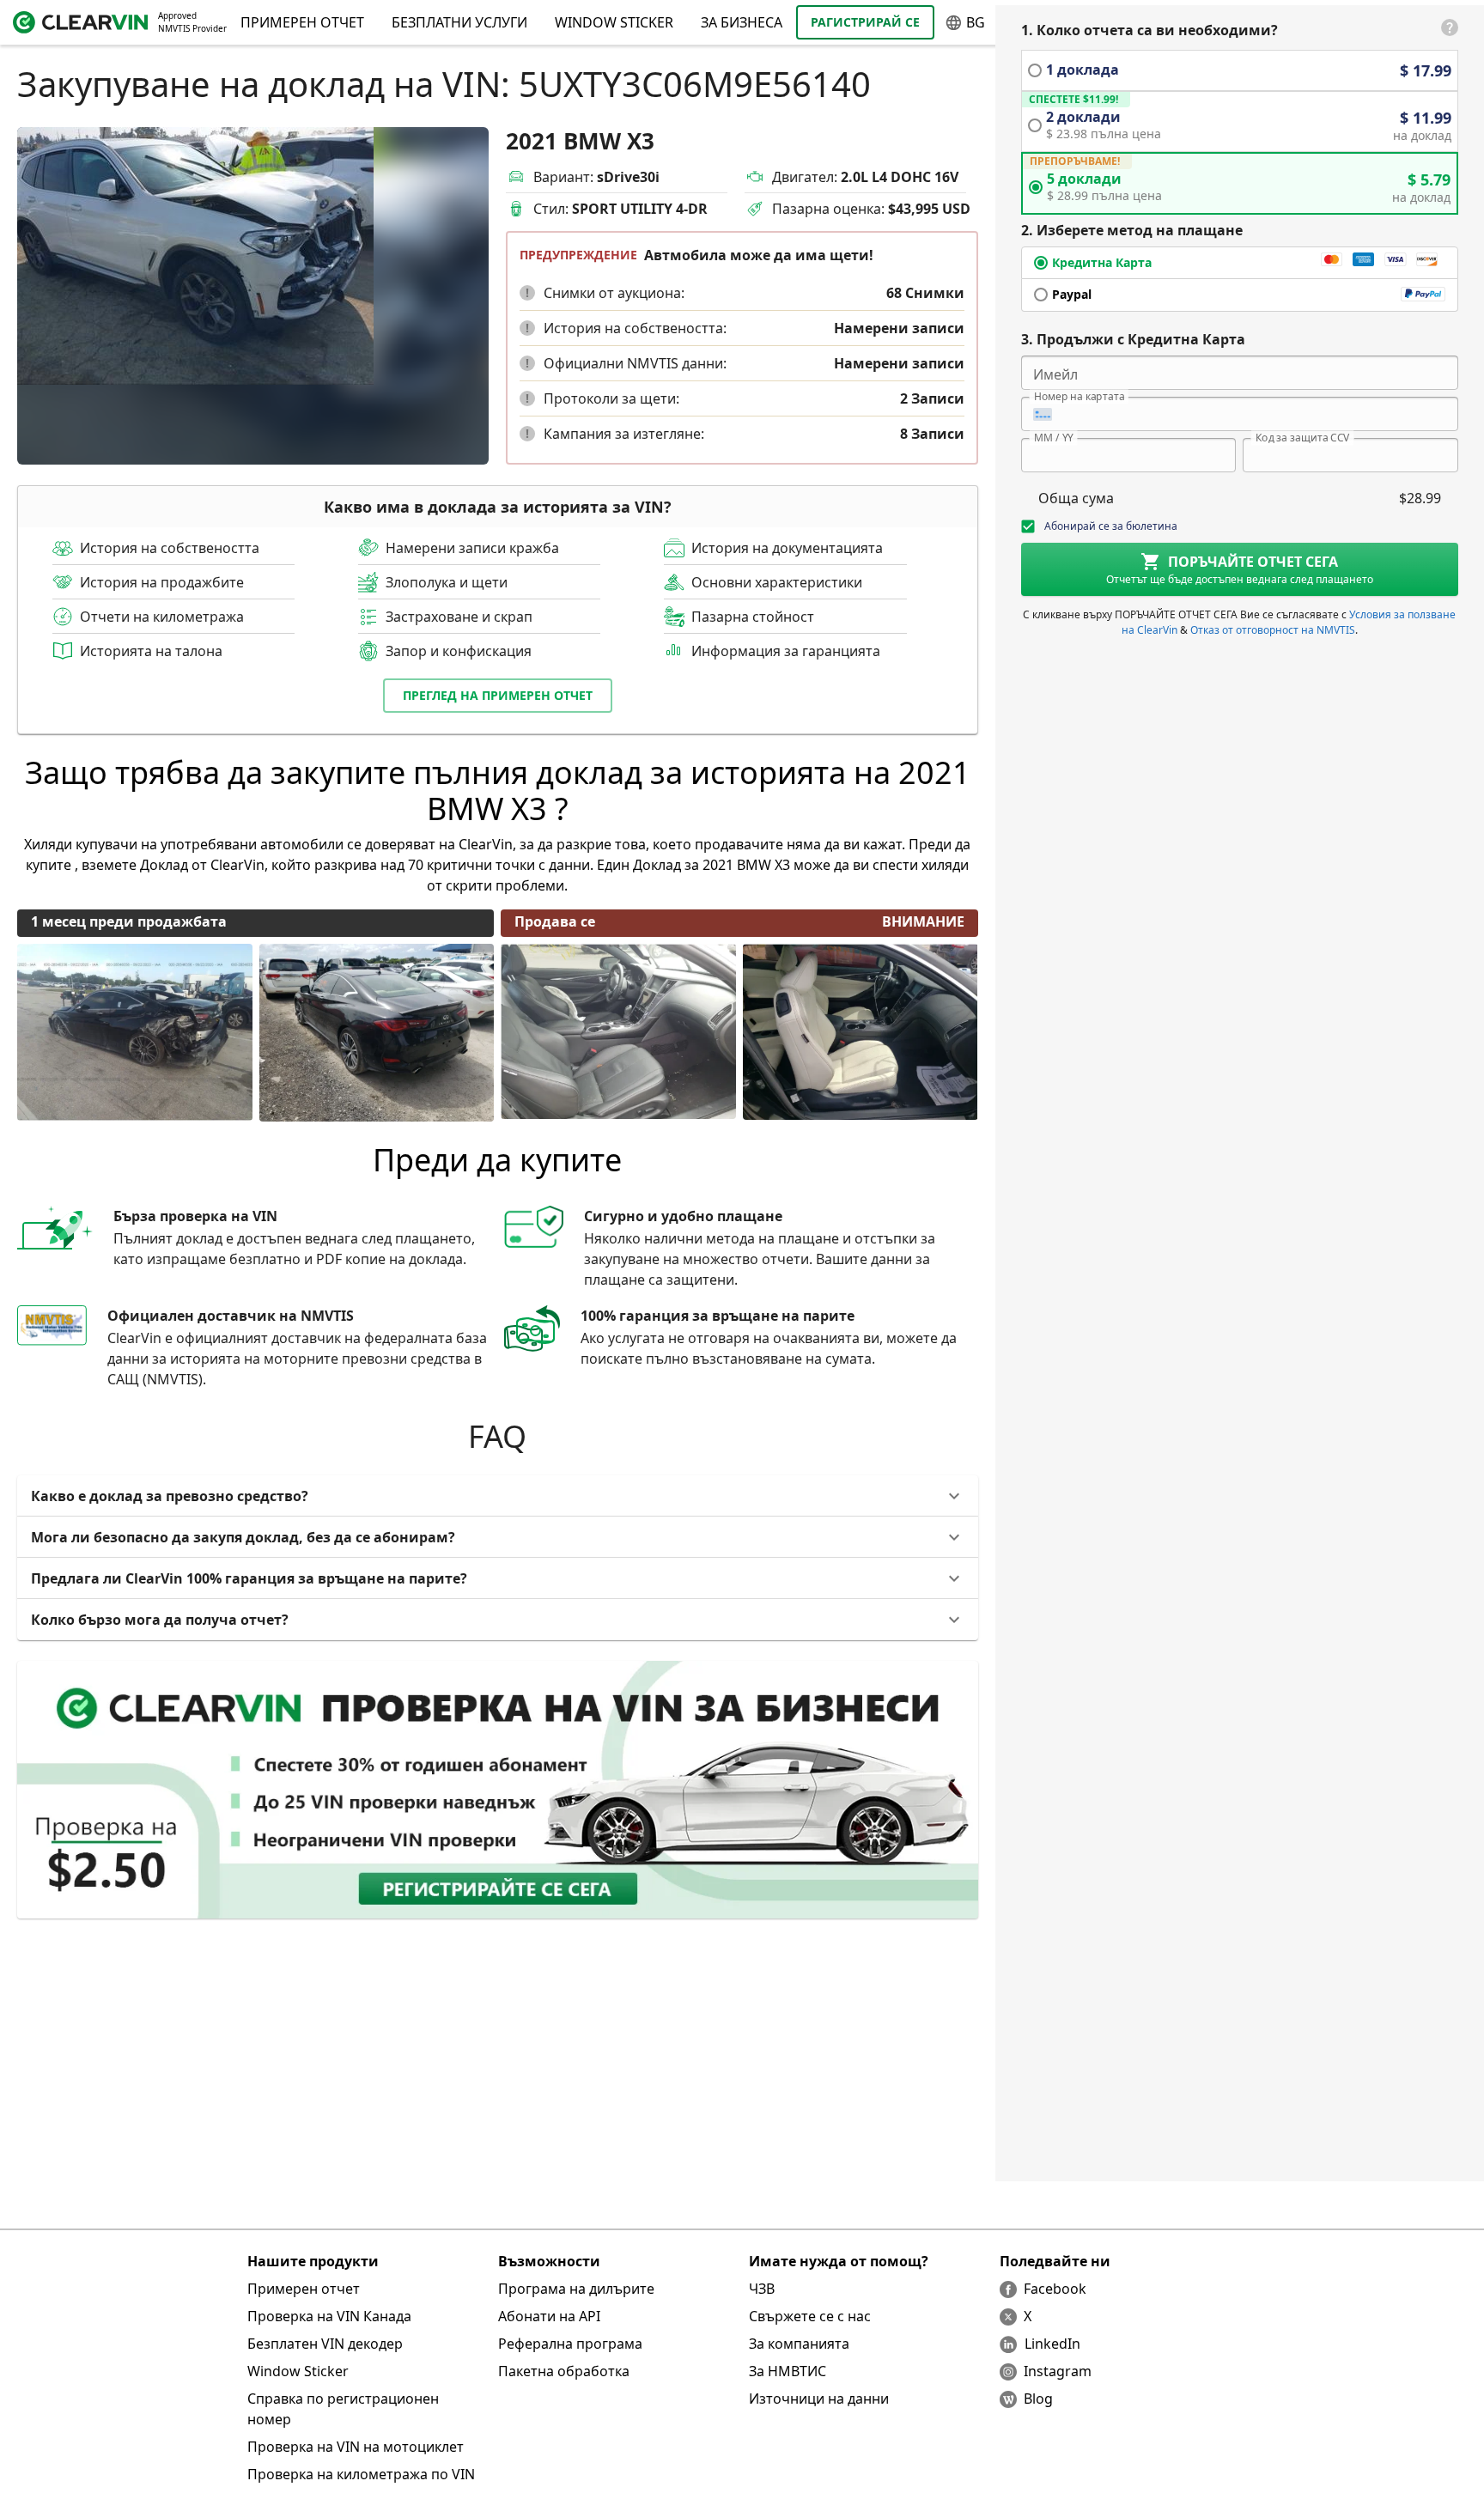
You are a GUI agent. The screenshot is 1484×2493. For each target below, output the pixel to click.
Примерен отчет (304, 2289)
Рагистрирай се (865, 22)
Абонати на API (549, 2316)
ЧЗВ (762, 2289)
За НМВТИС (788, 2371)
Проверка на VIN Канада (329, 2316)
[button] (527, 293)
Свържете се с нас (810, 2316)
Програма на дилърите (576, 2289)
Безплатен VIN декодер (325, 2344)
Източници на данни (819, 2399)
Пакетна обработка (564, 2371)
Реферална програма (570, 2344)
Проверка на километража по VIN (361, 2474)
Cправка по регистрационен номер (343, 2409)
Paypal (1072, 294)
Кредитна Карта (1102, 262)
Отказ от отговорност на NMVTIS (1273, 630)
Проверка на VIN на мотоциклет (356, 2447)
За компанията (799, 2344)
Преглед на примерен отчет (498, 695)
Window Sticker (614, 22)
